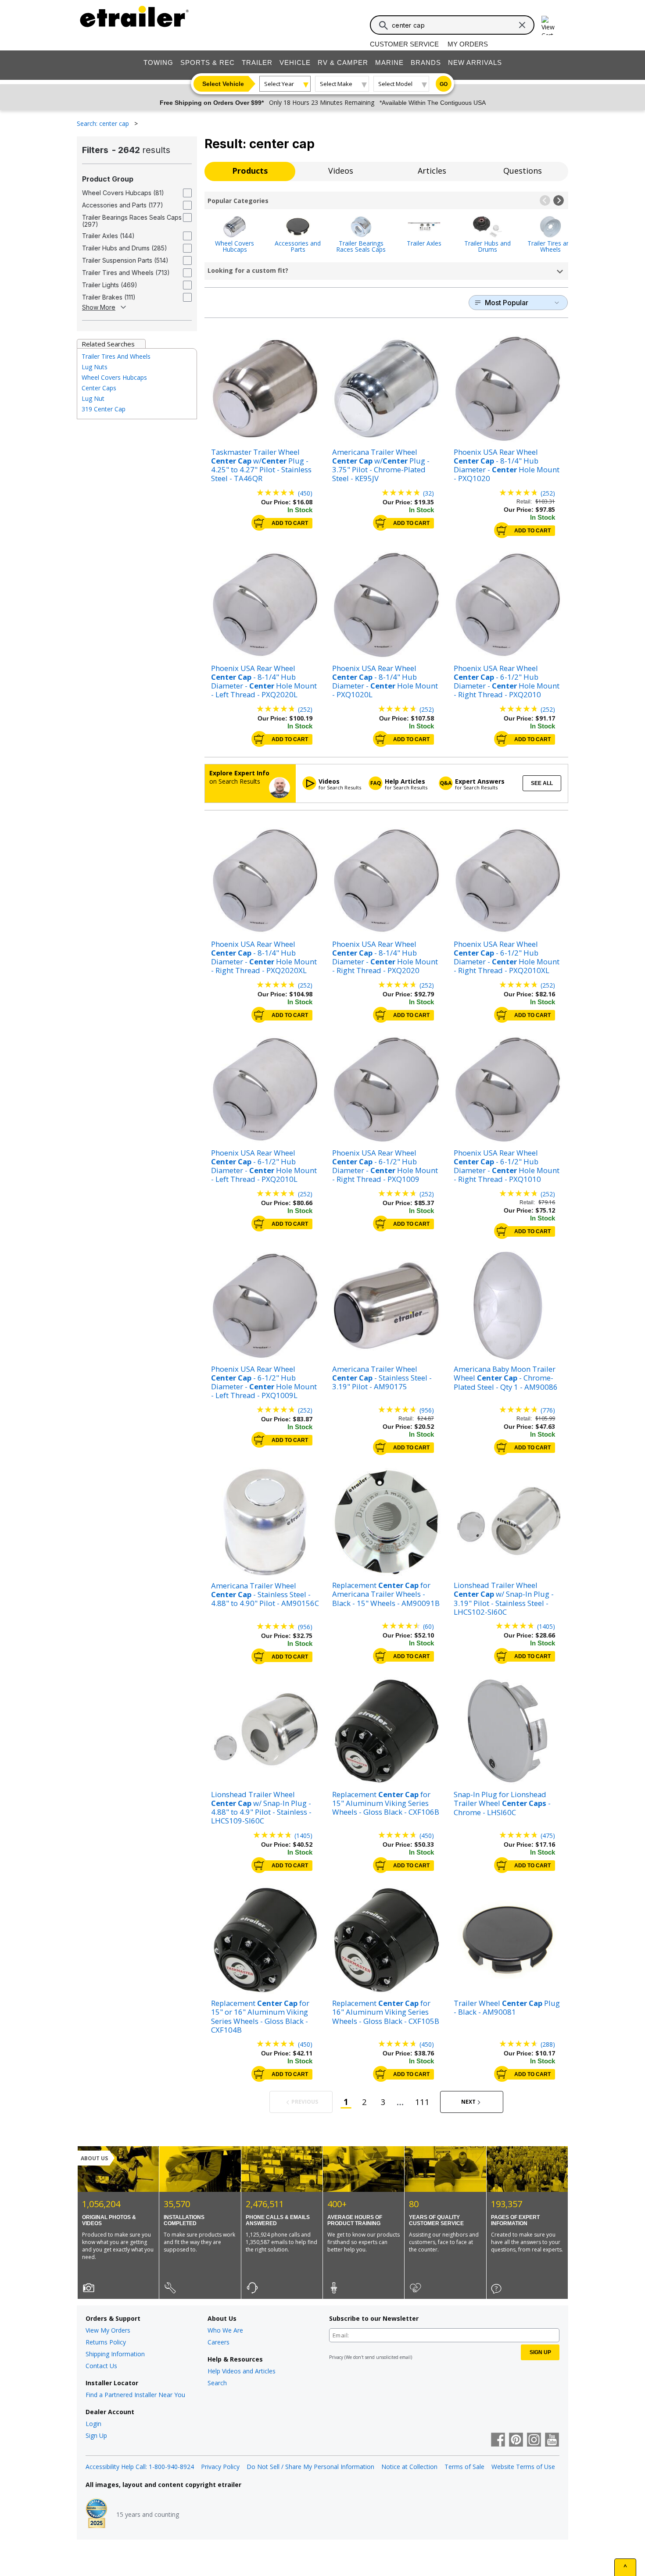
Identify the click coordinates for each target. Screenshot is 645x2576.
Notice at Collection (409, 2467)
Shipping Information (115, 2354)
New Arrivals (475, 62)
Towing (158, 62)
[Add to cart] (259, 523)
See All (542, 783)
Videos (341, 171)
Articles (432, 171)
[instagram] (534, 2440)
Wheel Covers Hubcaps (235, 246)
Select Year (279, 84)
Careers (219, 2342)
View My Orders (108, 2330)
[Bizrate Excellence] (97, 2514)
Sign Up (96, 2435)
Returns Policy (106, 2342)
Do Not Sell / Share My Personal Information (310, 2467)
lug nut (93, 398)
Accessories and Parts (298, 246)
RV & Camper (343, 62)
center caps (99, 388)
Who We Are (225, 2330)
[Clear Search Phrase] (522, 25)
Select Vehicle (223, 84)
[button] (545, 200)
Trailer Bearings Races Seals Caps (361, 246)
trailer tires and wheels (116, 356)
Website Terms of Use (523, 2467)
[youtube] (552, 2440)
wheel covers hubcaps (114, 377)
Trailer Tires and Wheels (550, 246)
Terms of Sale (464, 2467)
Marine (389, 62)
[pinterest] (516, 2440)
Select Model (395, 84)
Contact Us (101, 2366)
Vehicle (295, 62)
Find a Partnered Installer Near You (135, 2395)
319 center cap (104, 409)
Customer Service (404, 44)
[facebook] (498, 2440)
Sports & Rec (208, 62)
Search (217, 2383)
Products (250, 171)
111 (422, 2102)
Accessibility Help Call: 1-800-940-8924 (140, 2467)
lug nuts (95, 367)
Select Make (336, 84)
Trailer (257, 62)
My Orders (468, 44)
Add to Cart (290, 523)
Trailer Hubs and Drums (487, 246)
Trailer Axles (424, 243)
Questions (523, 171)
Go (444, 84)
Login (93, 2424)
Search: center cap (104, 123)
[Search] (383, 25)
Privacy (336, 2357)
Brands (426, 62)
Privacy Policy (220, 2467)
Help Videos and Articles (242, 2371)
